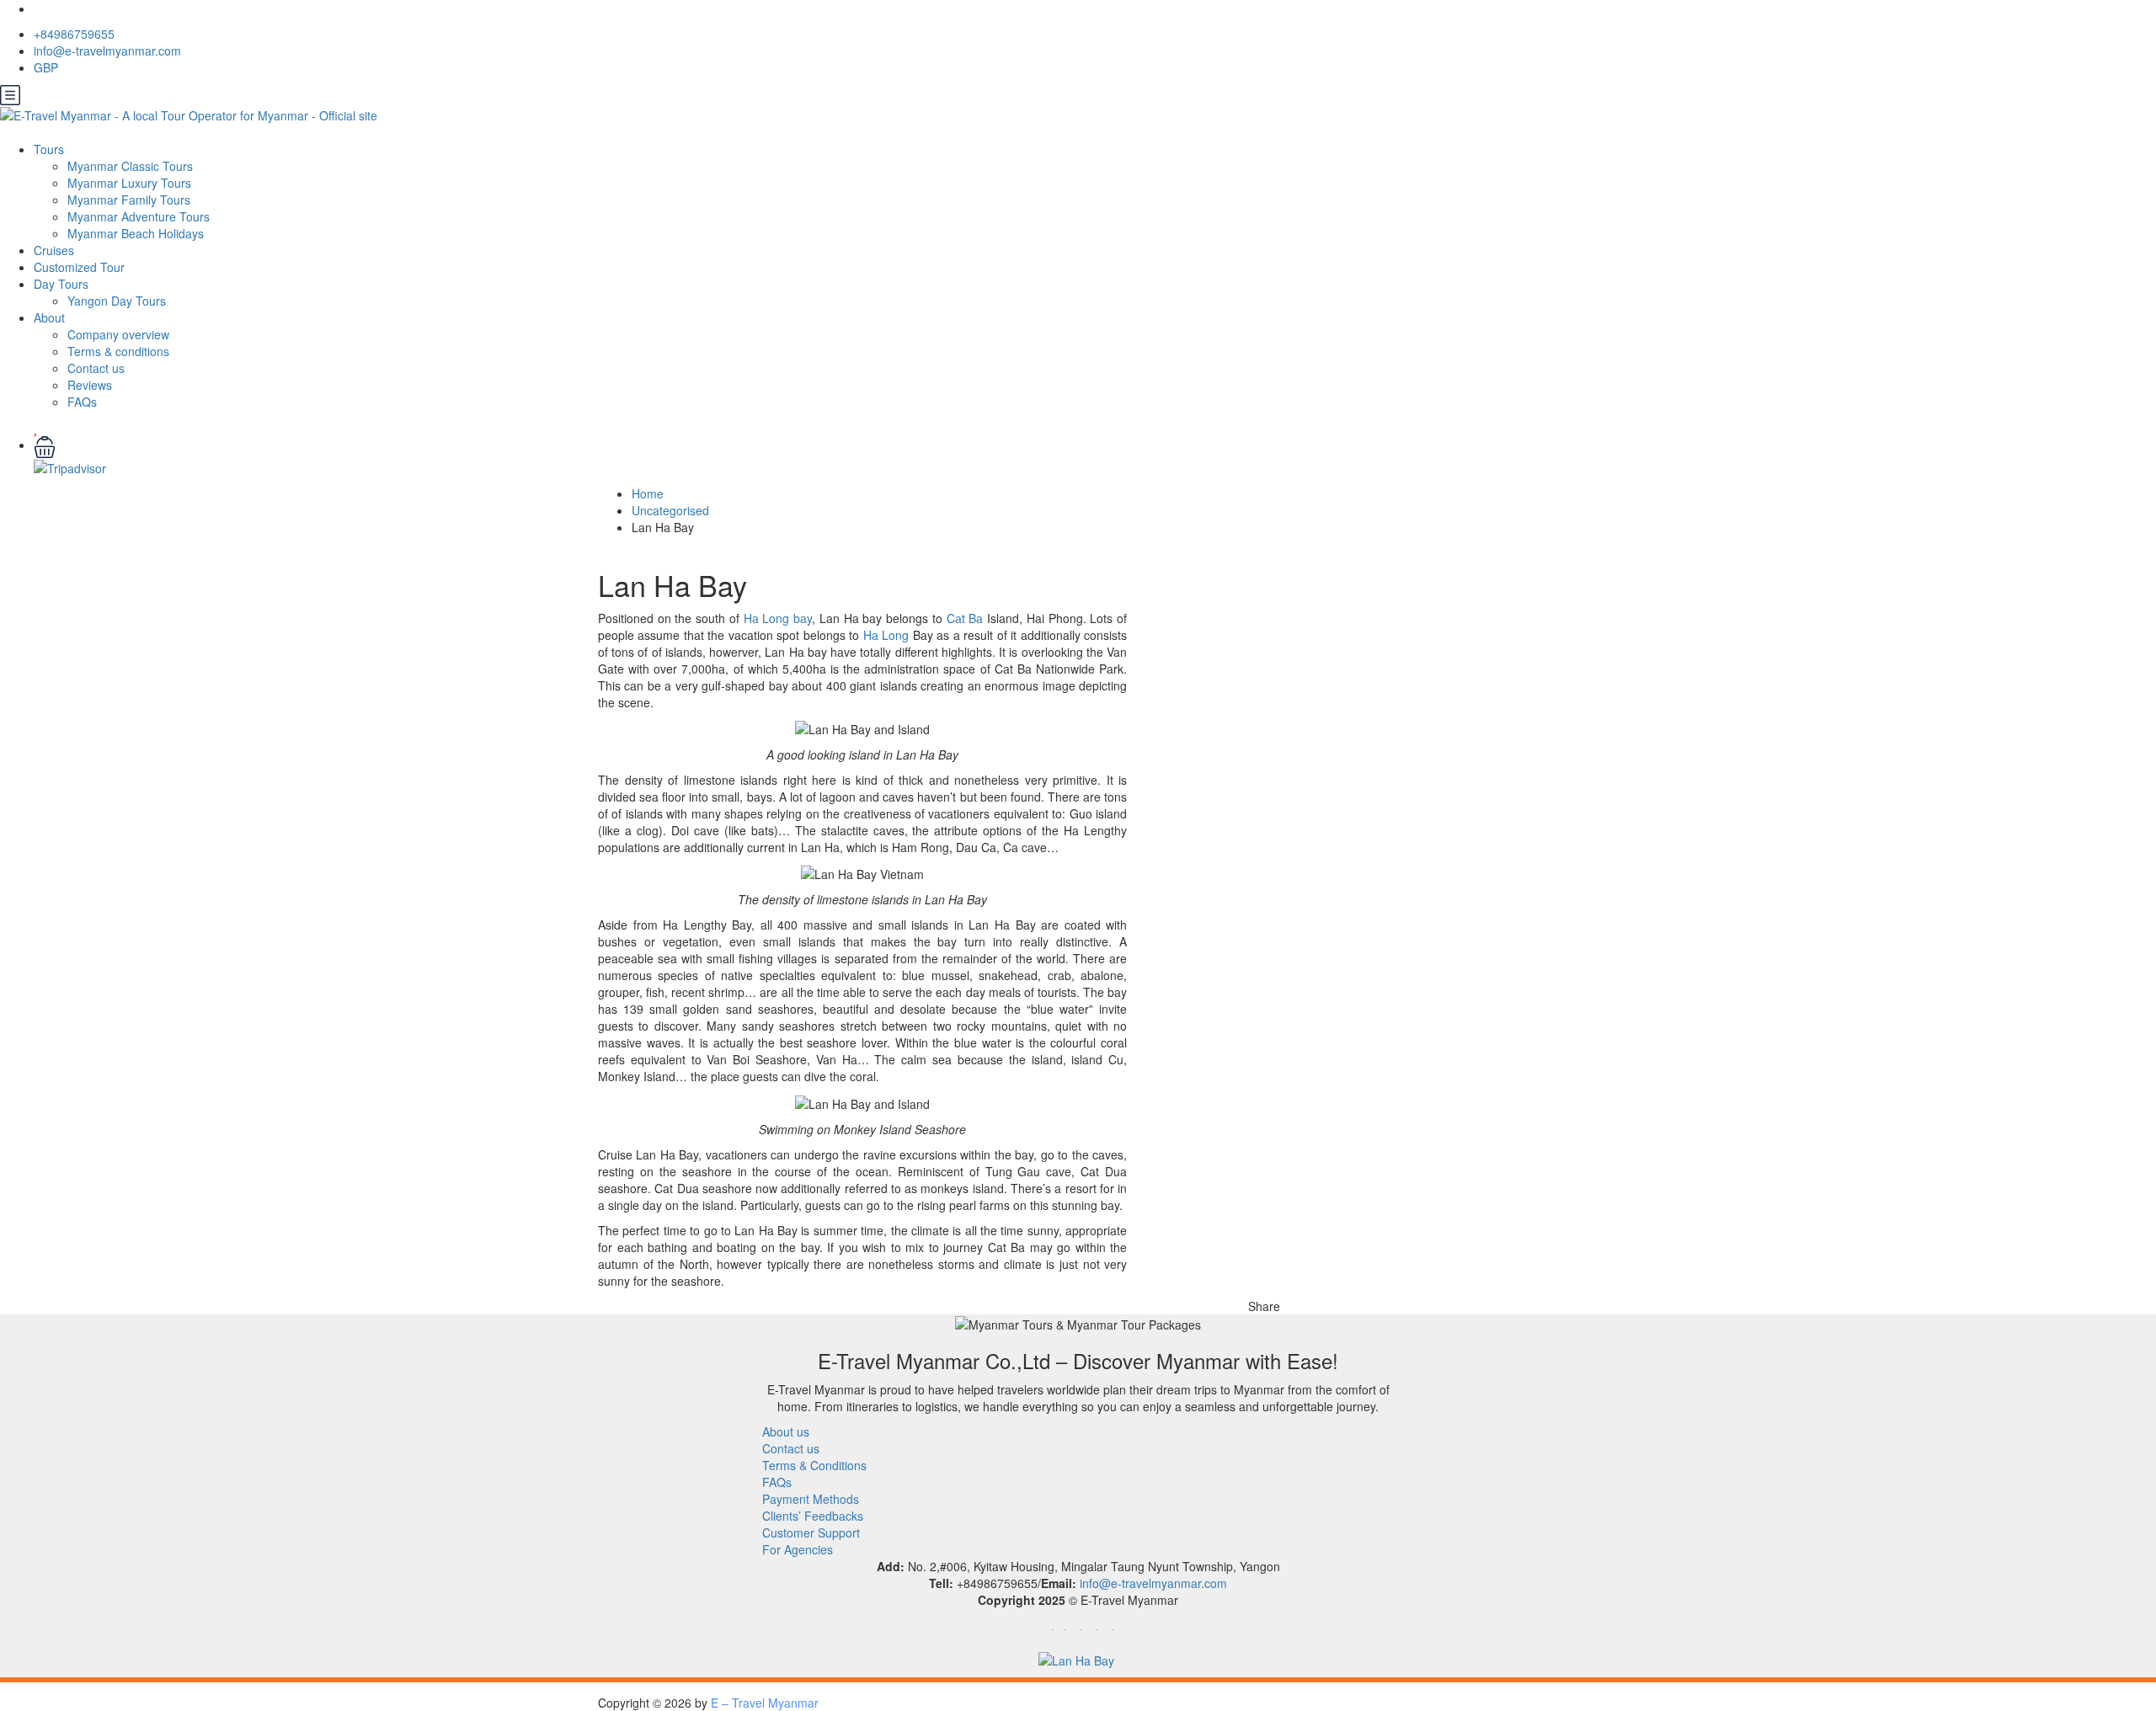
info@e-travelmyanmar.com (107, 51)
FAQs (82, 402)
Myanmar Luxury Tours (129, 183)
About (49, 317)
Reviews (90, 385)
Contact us (96, 368)
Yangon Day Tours (117, 301)
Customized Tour (79, 267)
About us (786, 1431)
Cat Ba (965, 618)
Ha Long (886, 635)
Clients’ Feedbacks (813, 1516)
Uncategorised (670, 510)
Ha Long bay (778, 618)
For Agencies (798, 1549)
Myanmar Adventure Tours (139, 216)
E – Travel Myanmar (765, 1703)
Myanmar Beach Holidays (136, 233)
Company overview (118, 334)
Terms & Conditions (814, 1465)
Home (648, 493)
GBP (48, 67)
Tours (49, 149)
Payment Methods (811, 1499)
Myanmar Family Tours (129, 200)
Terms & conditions (118, 351)
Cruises (54, 250)
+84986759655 (74, 34)
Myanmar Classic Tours (130, 166)
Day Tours (61, 284)
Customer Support (811, 1532)
